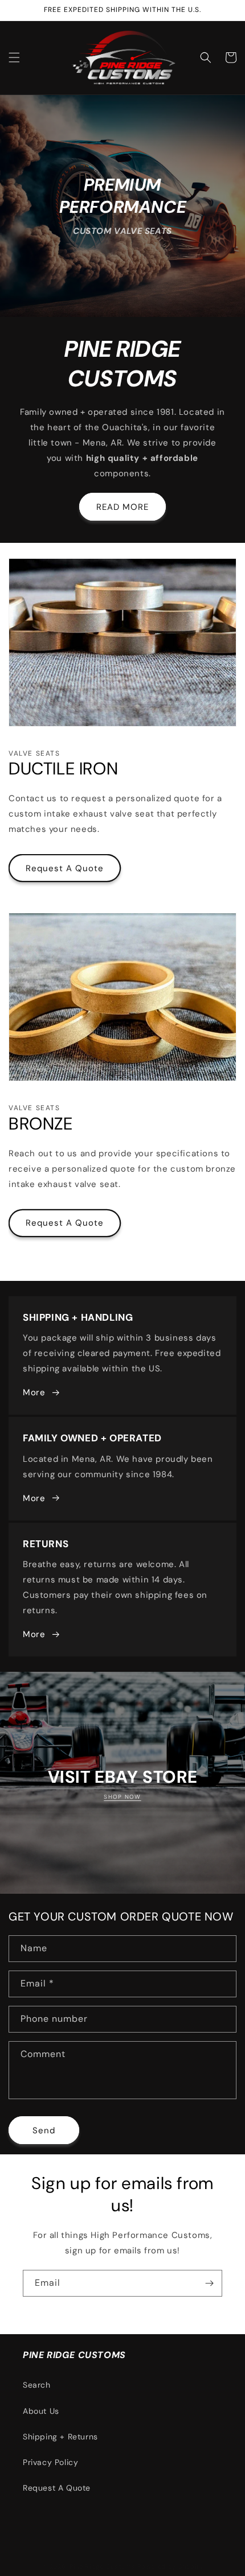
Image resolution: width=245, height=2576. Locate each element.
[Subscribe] (209, 2283)
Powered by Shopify (170, 2566)
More (34, 1392)
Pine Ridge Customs (103, 2566)
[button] (14, 57)
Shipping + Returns (60, 2437)
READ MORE (122, 507)
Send (44, 2130)
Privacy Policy (50, 2462)
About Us (41, 2411)
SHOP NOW (122, 1797)
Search (37, 2385)
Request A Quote (65, 868)
